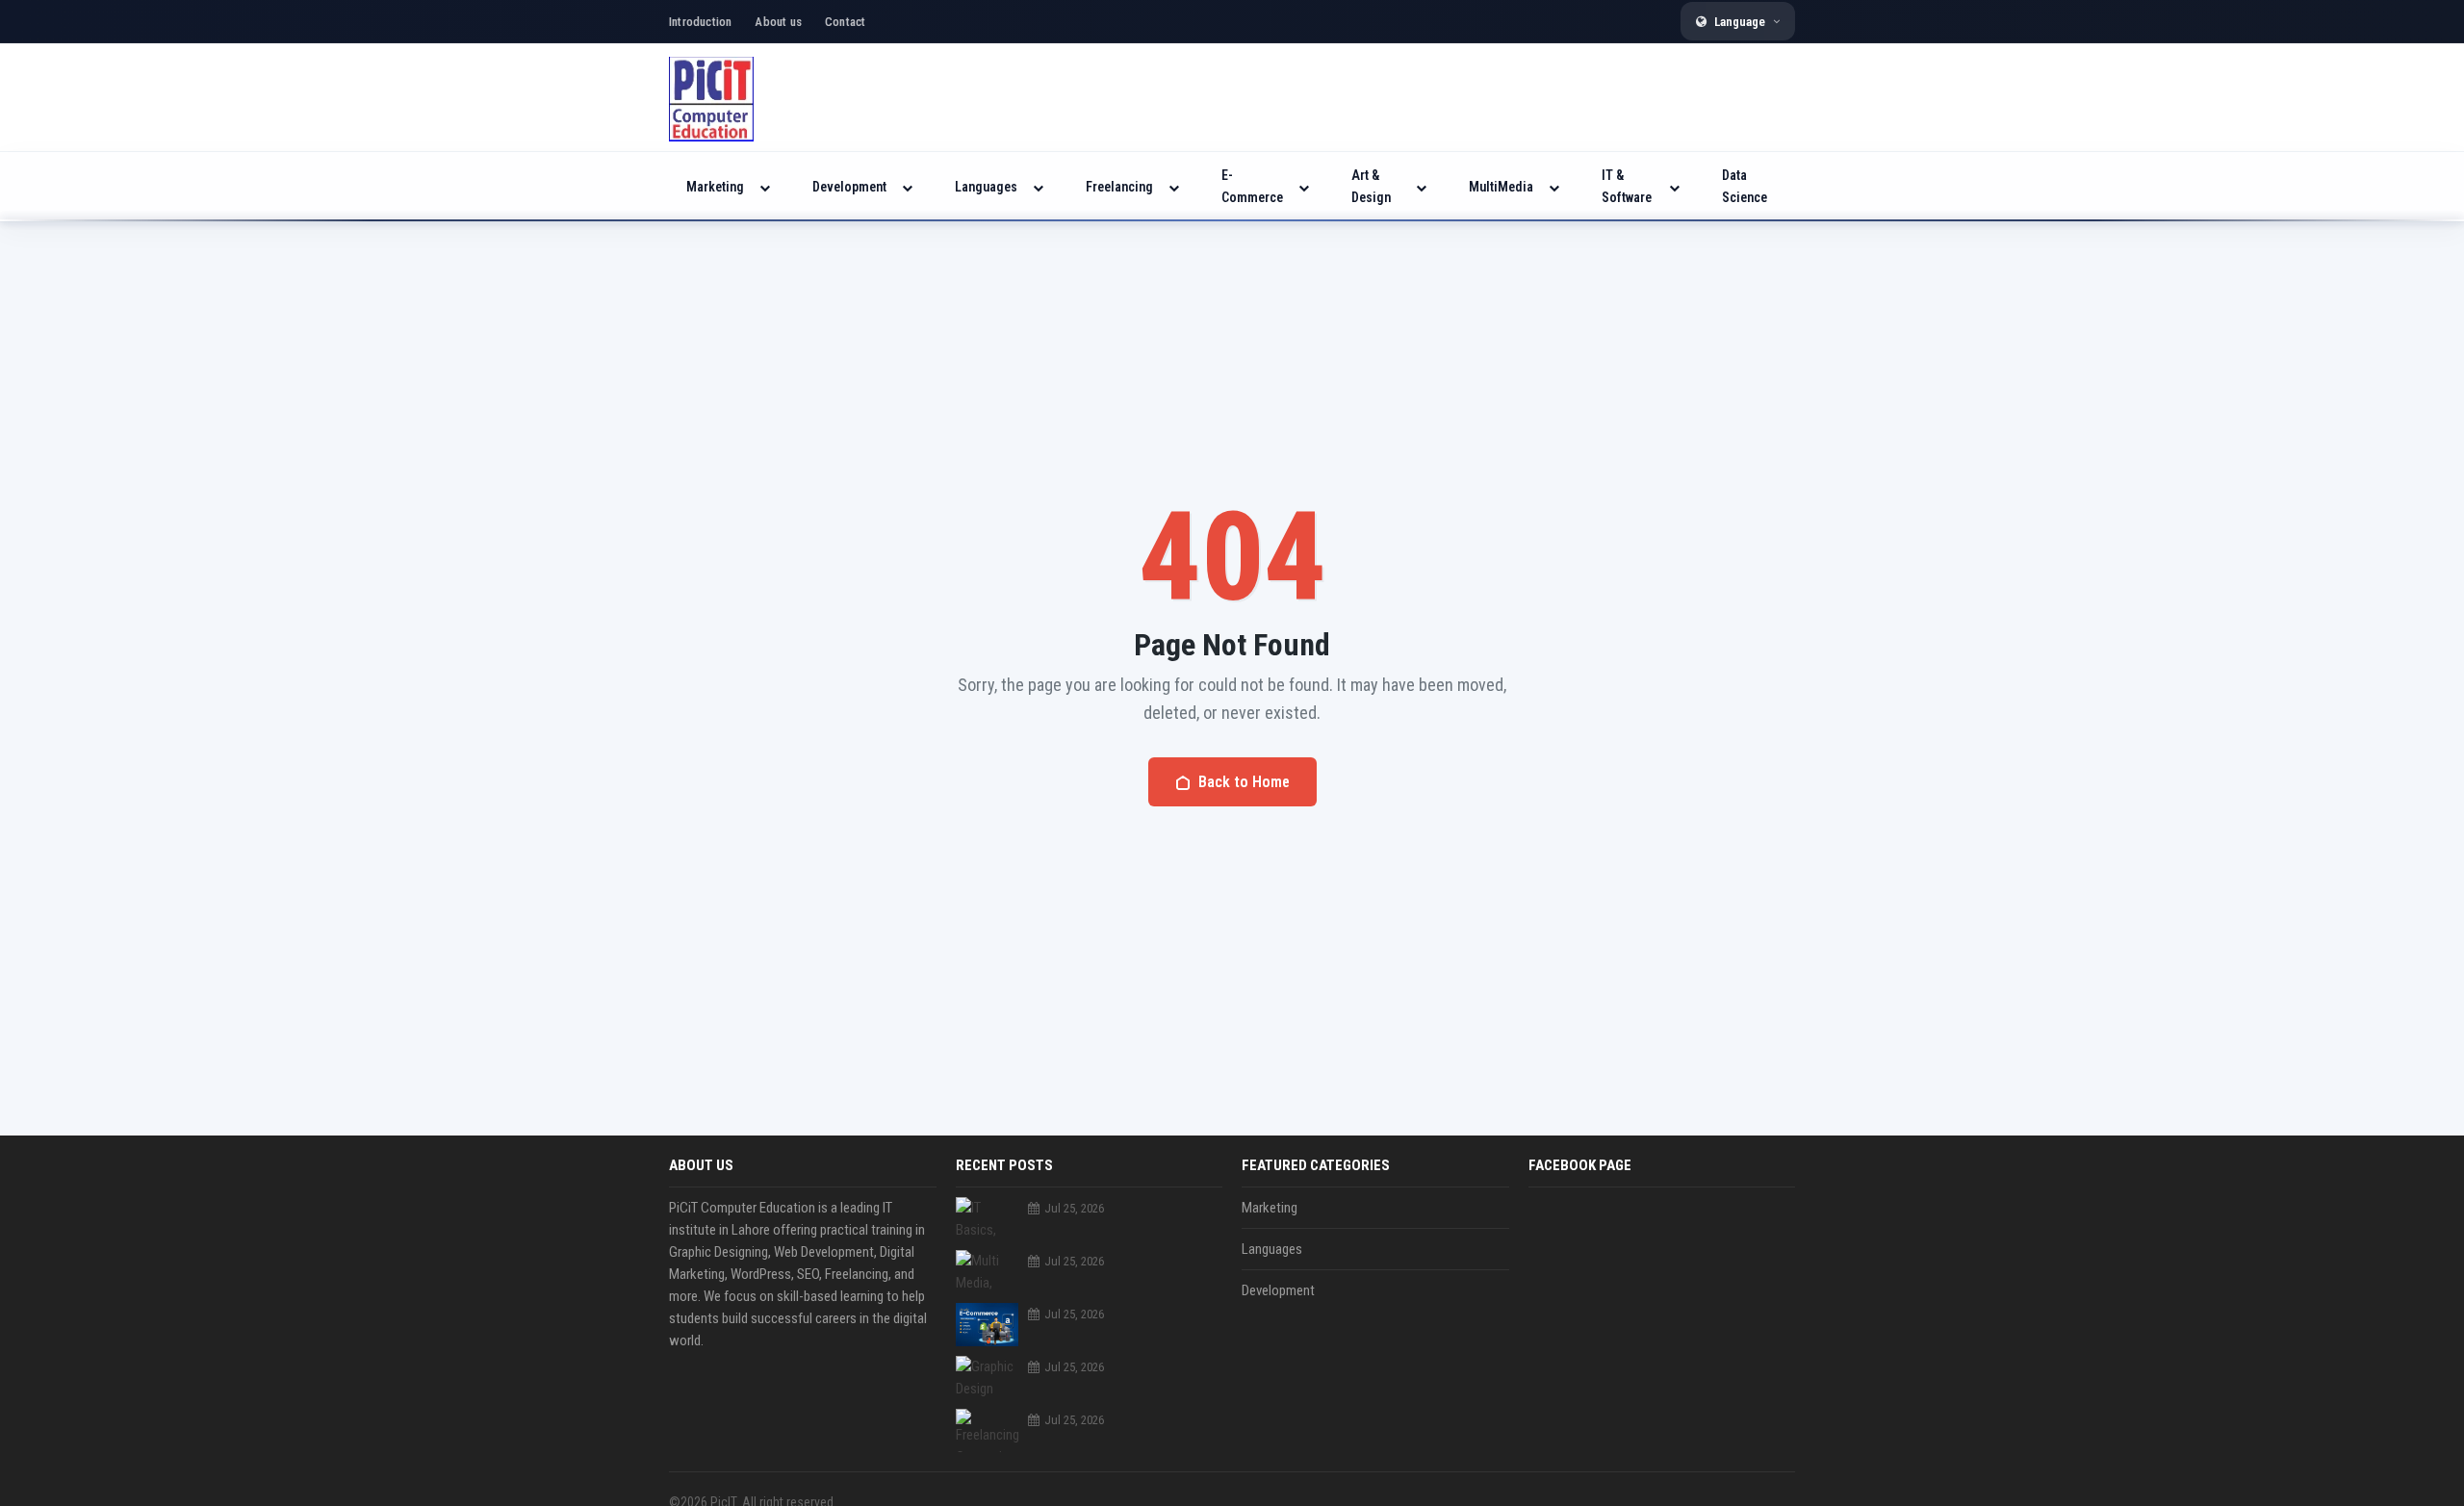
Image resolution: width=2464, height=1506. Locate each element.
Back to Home (1244, 782)
